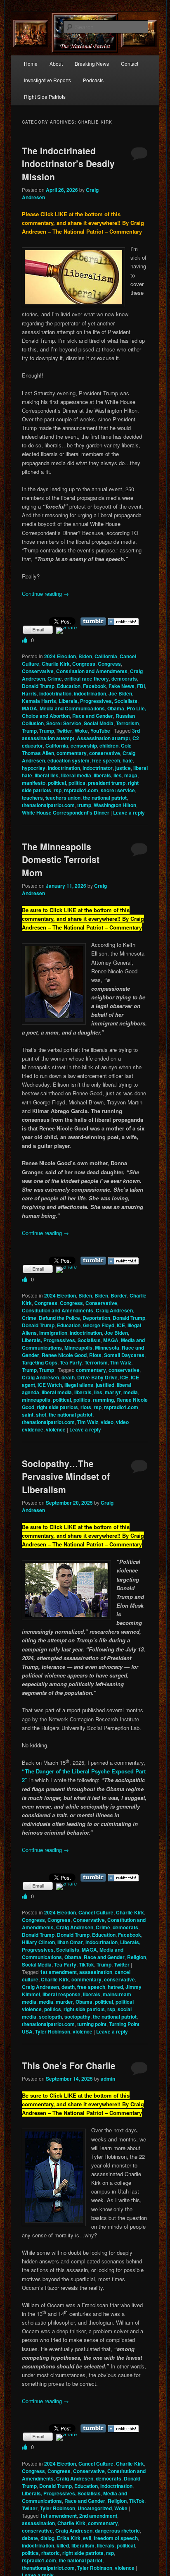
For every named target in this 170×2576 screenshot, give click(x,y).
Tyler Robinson (53, 2031)
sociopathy (77, 2017)
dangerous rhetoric (117, 2531)
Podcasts (93, 80)
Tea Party (71, 1362)
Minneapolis (78, 1348)
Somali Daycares (124, 1355)
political (57, 783)
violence (56, 1429)
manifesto (34, 783)
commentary (72, 753)
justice (123, 768)
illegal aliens (79, 1385)
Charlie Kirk (56, 664)
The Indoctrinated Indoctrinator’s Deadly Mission (68, 164)
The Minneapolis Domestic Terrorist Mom (61, 859)
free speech (106, 760)
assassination (96, 1972)
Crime (55, 679)
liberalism (83, 2545)
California (106, 656)
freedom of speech (116, 2538)
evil (87, 2538)
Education (69, 686)
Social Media (99, 723)
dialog (47, 2538)
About (56, 63)
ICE (121, 1325)
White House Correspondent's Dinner (66, 812)
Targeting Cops (40, 1362)
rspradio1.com (81, 790)
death (68, 1377)
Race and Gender (93, 716)
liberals (102, 775)
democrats (124, 679)
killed (63, 2545)
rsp (58, 790)
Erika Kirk (69, 2538)
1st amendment (58, 1972)
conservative (105, 753)
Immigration (53, 1333)
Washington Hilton (115, 805)
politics (77, 783)
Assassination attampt (103, 738)
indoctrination (55, 693)
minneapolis (36, 1400)
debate (30, 2538)
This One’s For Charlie (69, 2065)
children (109, 746)
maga (131, 775)
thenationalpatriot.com (48, 805)
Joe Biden (120, 693)
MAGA (30, 708)
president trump (107, 783)
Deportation (96, 1318)
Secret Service (64, 723)
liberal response (61, 1994)
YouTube (100, 731)
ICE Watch (50, 1385)
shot (41, 1415)
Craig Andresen (114, 1310)
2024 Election (60, 656)
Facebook (94, 686)
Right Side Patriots (45, 97)
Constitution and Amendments (92, 671)
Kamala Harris (39, 701)
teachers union (63, 798)
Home (31, 63)
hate (128, 760)
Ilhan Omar (70, 1942)
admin (108, 2079)
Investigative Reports (47, 80)
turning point (92, 2024)
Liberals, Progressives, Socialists (98, 701)
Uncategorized (95, 2508)
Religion (137, 1957)
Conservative (38, 671)
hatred (115, 1987)
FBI (141, 686)
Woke (81, 731)
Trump (29, 731)
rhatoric (51, 2553)
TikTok (86, 1964)
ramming (103, 1400)
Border (119, 1295)
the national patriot (105, 798)
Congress (84, 664)
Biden (85, 656)
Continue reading (45, 594)
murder (64, 2002)
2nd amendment (98, 2516)
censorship (84, 746)
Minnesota (107, 1348)
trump (84, 805)
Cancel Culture (96, 1912)
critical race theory (87, 679)
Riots (95, 1355)
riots (86, 1407)
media (131, 1392)
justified (105, 1385)
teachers (32, 798)
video (107, 1422)
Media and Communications (72, 708)
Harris (29, 693)
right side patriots (57, 1407)
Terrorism (127, 723)
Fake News (122, 686)
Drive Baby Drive (97, 1377)
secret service (118, 790)
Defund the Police (59, 1318)
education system (68, 760)
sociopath (50, 2017)
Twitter (64, 731)
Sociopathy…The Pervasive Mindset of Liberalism (66, 1476)
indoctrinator (98, 768)
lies (118, 775)
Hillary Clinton (38, 1942)
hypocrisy (34, 768)
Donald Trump (38, 686)
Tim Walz (121, 1362)
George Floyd (99, 1325)
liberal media (76, 775)
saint (28, 1415)
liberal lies (47, 775)
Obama (116, 708)
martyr (113, 1392)
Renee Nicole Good (64, 1355)
